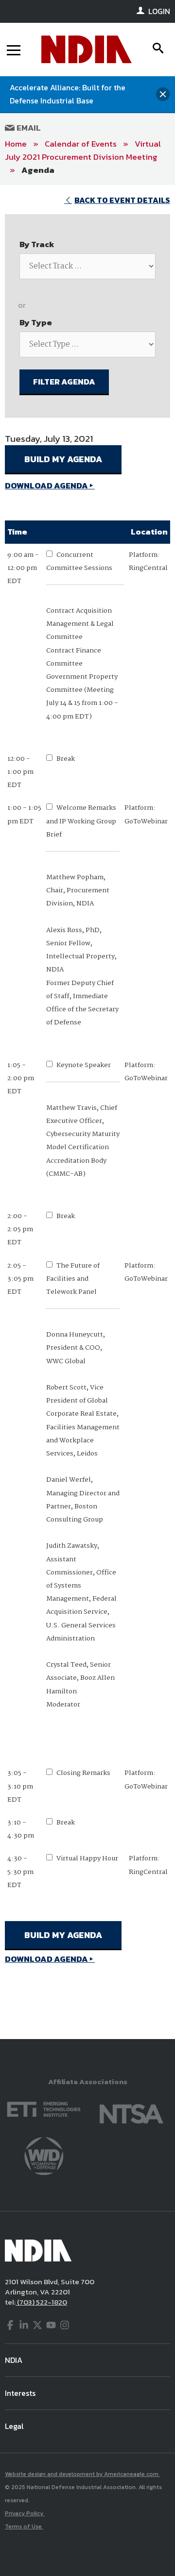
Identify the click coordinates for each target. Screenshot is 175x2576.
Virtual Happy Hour (87, 1858)
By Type (36, 322)
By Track (37, 244)
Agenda (38, 170)
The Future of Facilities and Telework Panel (73, 1279)
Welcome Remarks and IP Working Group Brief (81, 821)
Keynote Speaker (84, 1065)
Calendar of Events (81, 144)
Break (66, 759)
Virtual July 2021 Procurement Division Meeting (83, 150)
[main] (87, 1112)
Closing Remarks (83, 1773)
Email (28, 128)
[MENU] (14, 50)
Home (16, 144)
